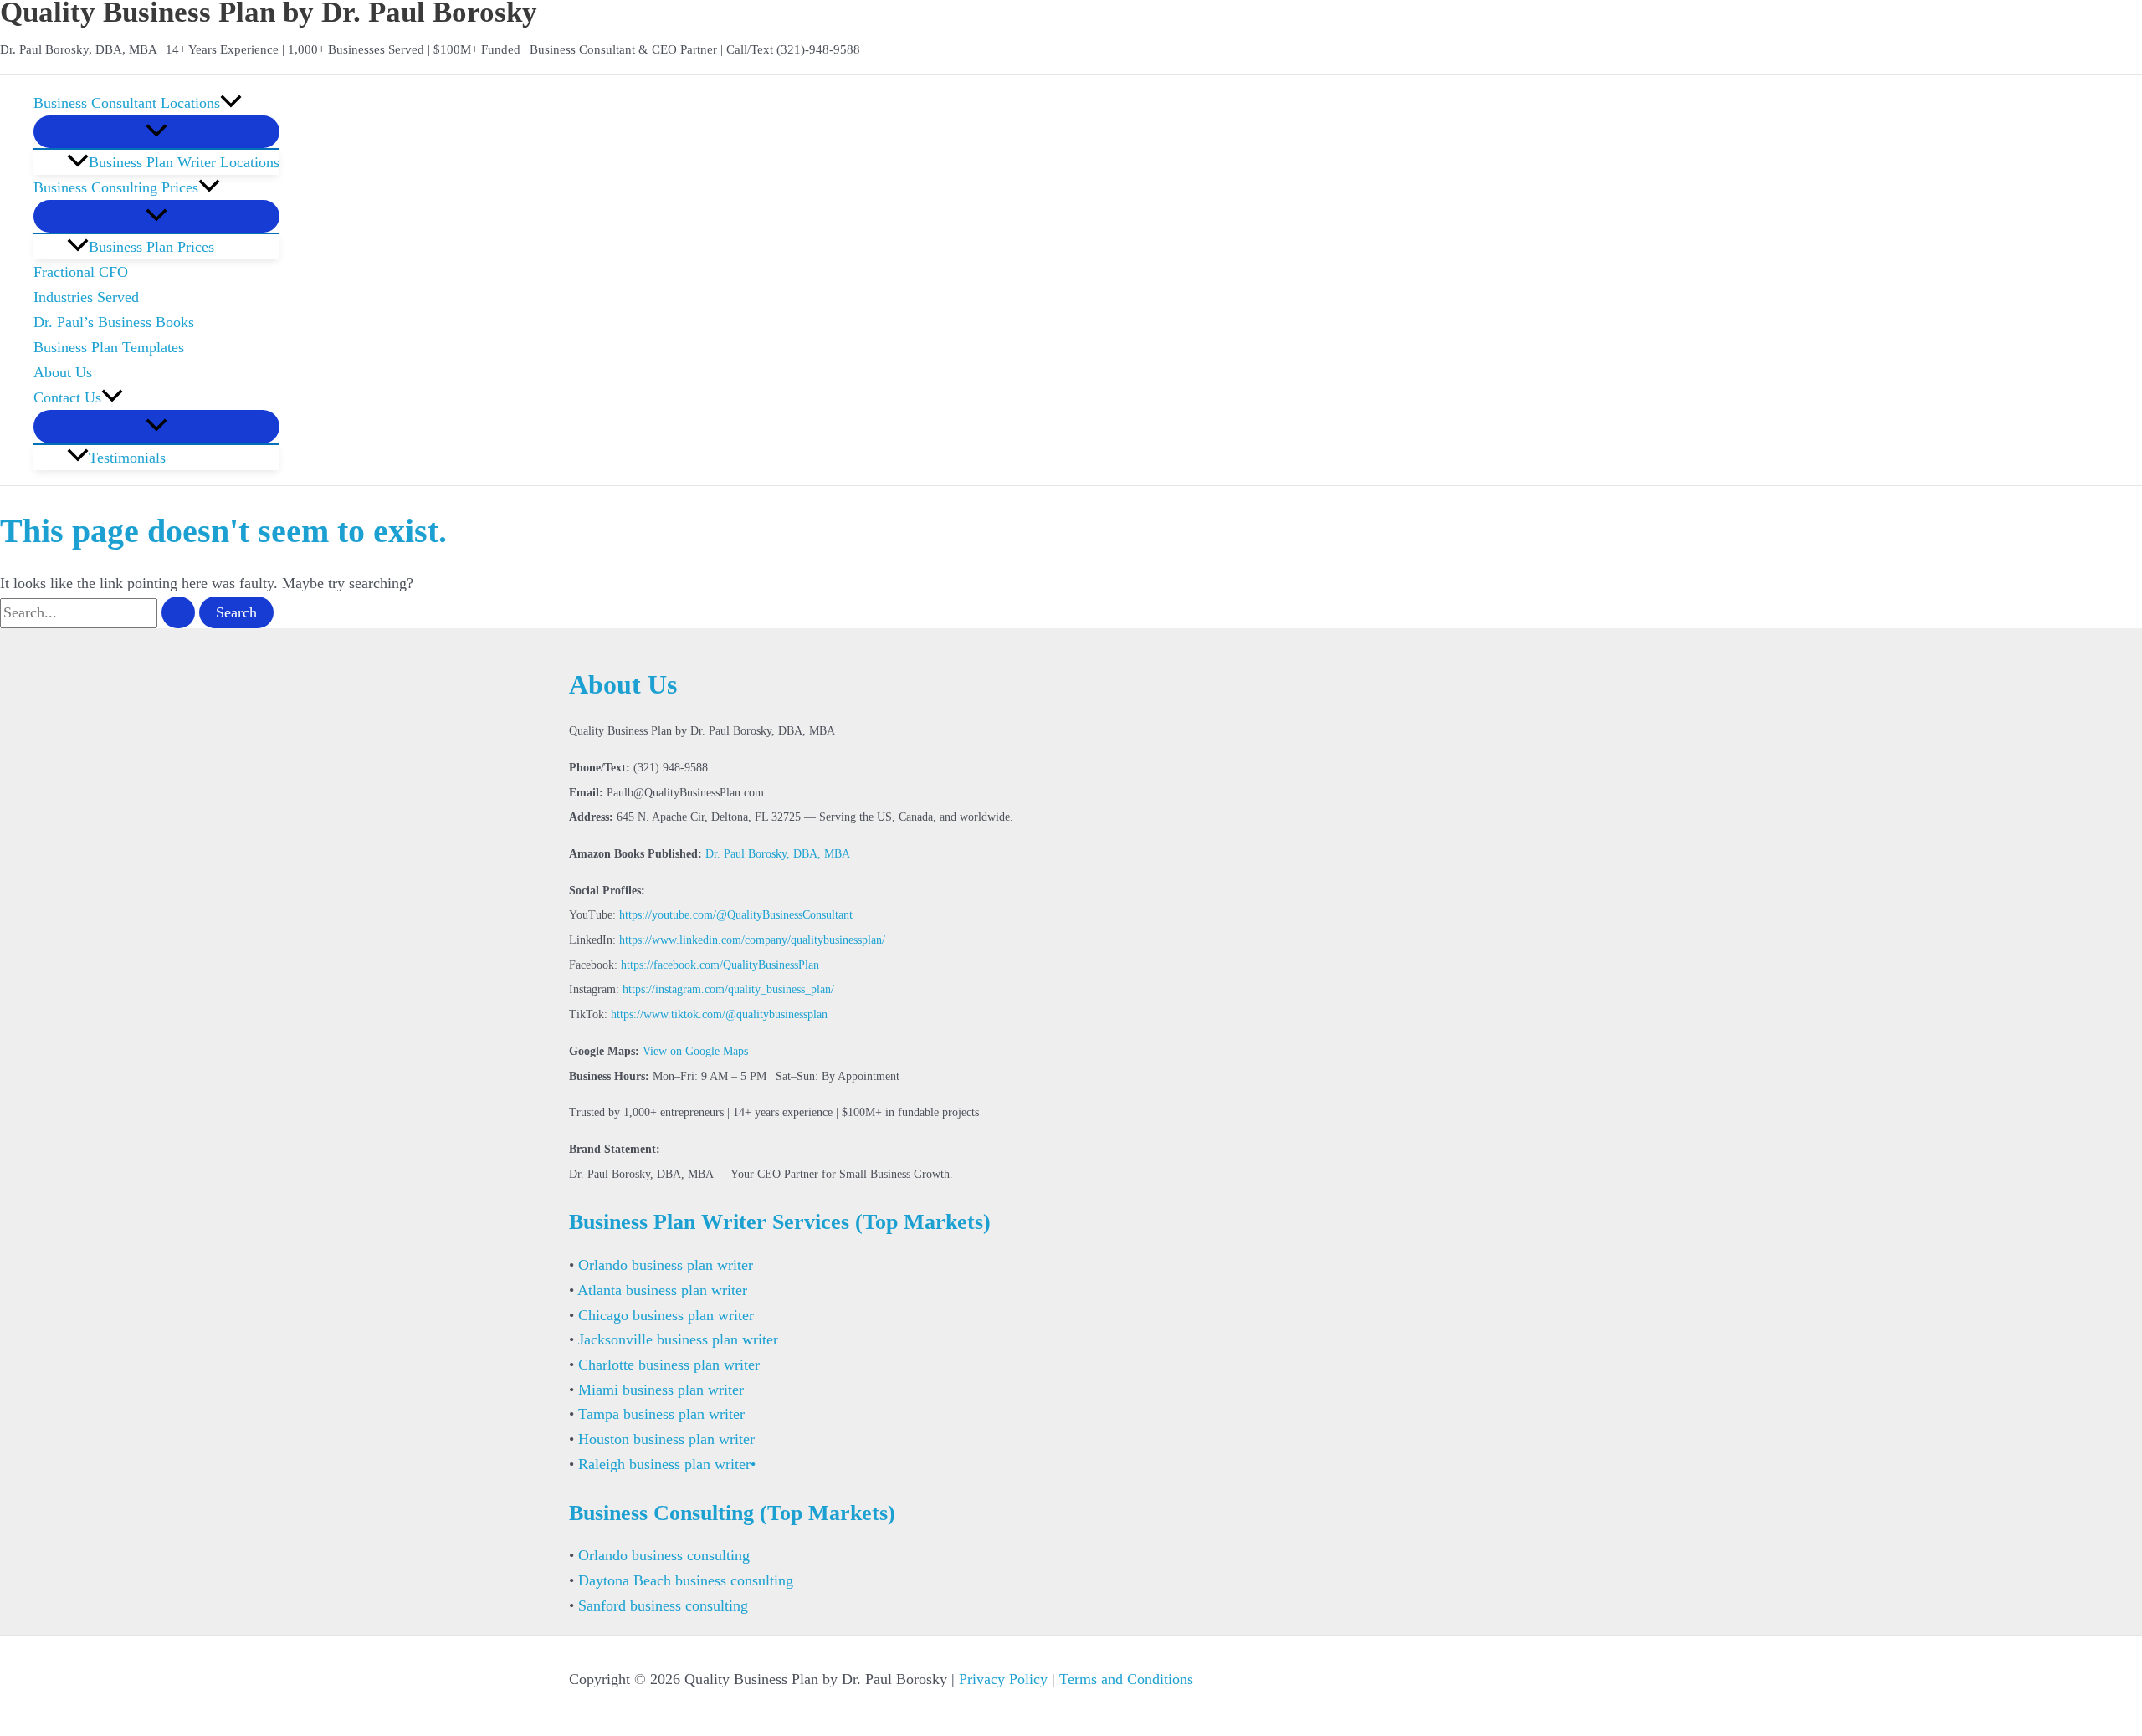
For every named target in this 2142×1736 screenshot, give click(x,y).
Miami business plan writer (661, 1390)
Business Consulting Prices (116, 187)
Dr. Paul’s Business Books (114, 322)
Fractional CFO (81, 272)
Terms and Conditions (1126, 1679)
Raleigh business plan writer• (667, 1464)
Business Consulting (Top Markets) (732, 1513)
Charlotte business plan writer (669, 1365)
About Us (63, 372)
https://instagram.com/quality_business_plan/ (728, 989)
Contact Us (67, 397)
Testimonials (127, 458)
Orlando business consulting (664, 1555)
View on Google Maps (695, 1051)
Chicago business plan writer (666, 1315)
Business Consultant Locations (127, 103)
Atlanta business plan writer (662, 1290)
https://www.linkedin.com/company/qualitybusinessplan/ (752, 940)
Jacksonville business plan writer (678, 1339)
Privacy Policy (1003, 1679)
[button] (231, 103)
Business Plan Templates (109, 347)
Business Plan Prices (151, 247)
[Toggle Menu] (156, 132)
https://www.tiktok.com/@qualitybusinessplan (719, 1014)
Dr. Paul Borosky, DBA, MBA (778, 854)
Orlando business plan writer (666, 1265)
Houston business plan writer (666, 1439)
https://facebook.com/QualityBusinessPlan (720, 965)
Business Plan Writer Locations (184, 162)
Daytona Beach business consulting (686, 1580)
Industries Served (86, 297)
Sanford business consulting (663, 1605)
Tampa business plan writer (661, 1414)
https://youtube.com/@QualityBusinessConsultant (736, 915)
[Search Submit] (178, 612)
